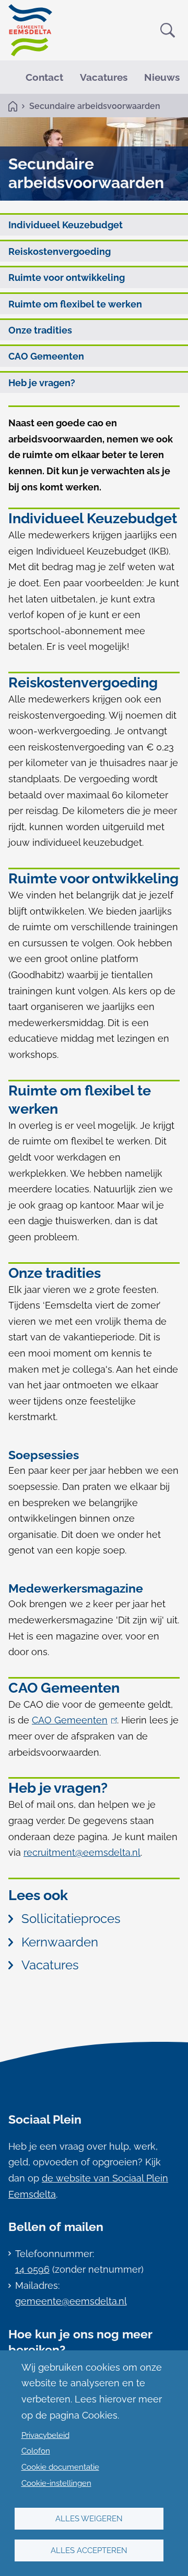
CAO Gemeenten (46, 356)
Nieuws (162, 77)
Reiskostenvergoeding (60, 251)
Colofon (36, 2451)
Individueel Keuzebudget (66, 225)
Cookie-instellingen (56, 2483)
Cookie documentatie (60, 2467)
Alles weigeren (89, 2519)
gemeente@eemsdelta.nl (71, 2301)
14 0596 (32, 2269)
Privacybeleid (45, 2435)
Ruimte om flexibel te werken (75, 304)
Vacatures (104, 77)
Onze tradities (40, 330)
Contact (44, 77)
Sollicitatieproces (71, 1919)
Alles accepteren (89, 2550)
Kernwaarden (60, 1942)
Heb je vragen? (42, 383)
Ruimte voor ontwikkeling (67, 278)
